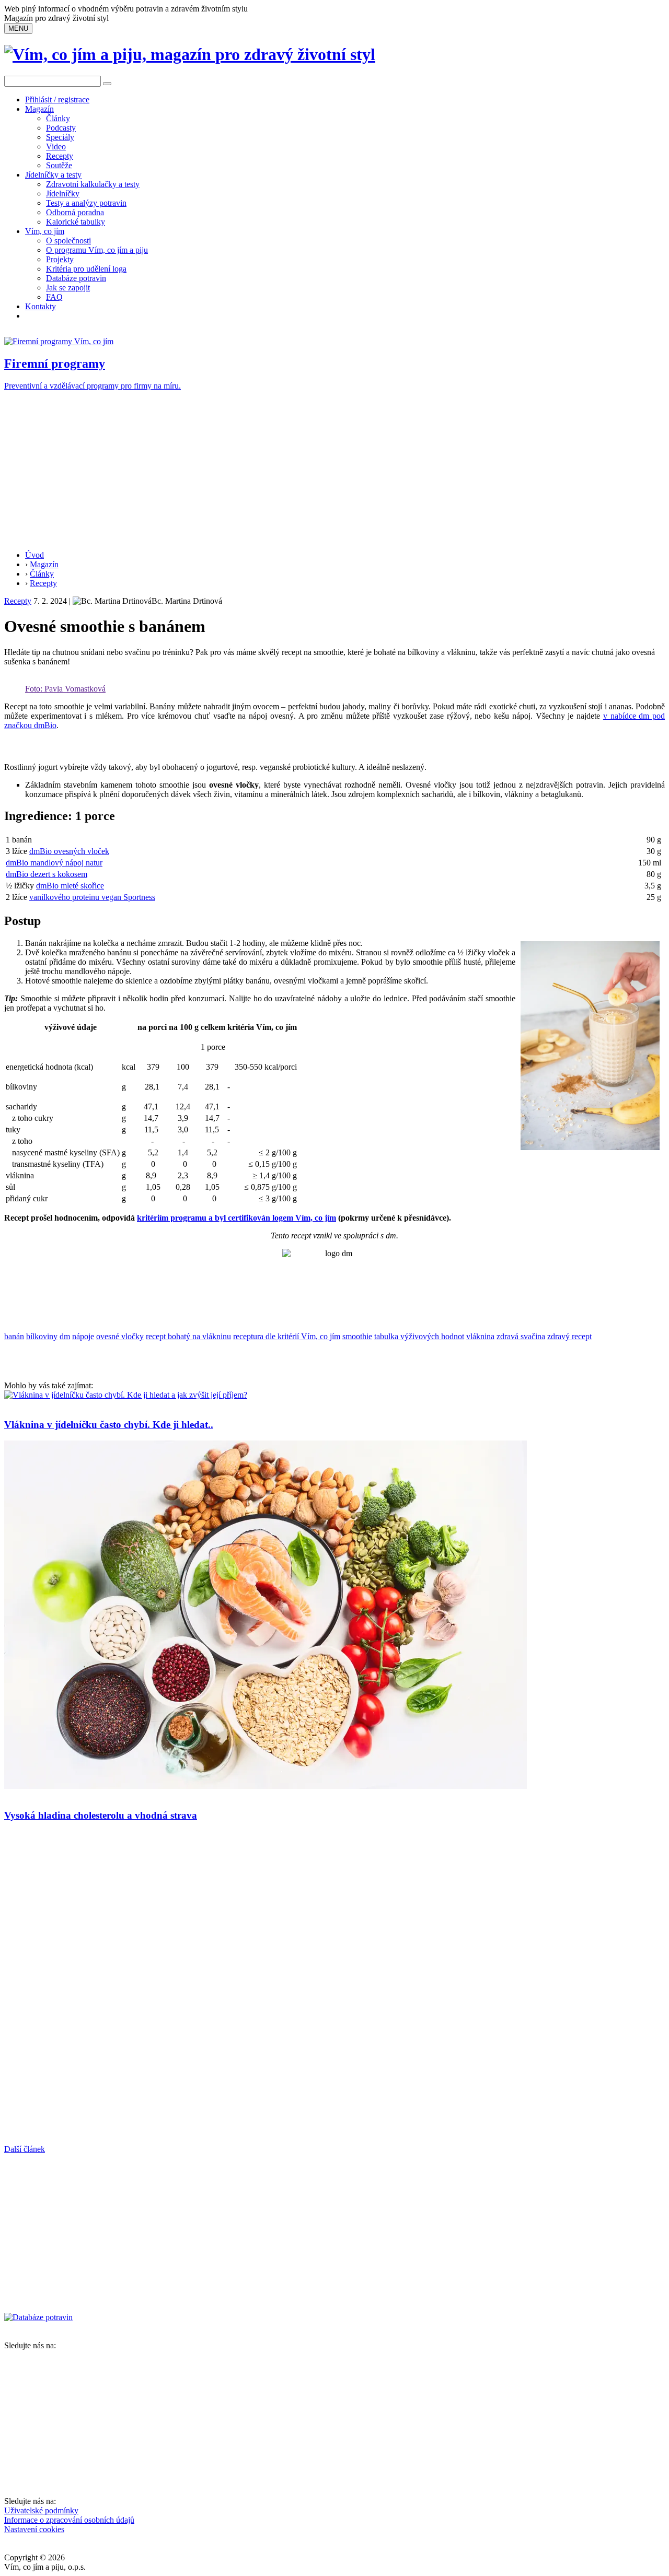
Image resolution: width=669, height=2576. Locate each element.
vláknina (480, 1336)
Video (56, 147)
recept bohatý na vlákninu (188, 1336)
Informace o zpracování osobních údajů (69, 2520)
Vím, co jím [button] (45, 231)
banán (14, 1336)
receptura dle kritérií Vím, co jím (287, 1336)
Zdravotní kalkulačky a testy (93, 184)
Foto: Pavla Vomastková (65, 689)
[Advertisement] (334, 469)
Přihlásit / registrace (57, 99)
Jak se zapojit (68, 288)
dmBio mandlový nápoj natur (54, 863)
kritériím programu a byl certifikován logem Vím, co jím (237, 1218)
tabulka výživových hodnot (419, 1336)
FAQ (54, 297)
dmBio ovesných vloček (69, 851)
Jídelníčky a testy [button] (53, 175)
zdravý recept (569, 1336)
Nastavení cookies (34, 2529)
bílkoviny (42, 1336)
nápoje (83, 1336)
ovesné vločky (120, 1336)
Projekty (60, 259)
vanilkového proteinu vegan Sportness (92, 897)
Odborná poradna (75, 212)
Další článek (25, 2149)
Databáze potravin (76, 278)
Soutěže (59, 165)
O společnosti (68, 241)
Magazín (39, 109)
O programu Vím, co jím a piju (97, 250)
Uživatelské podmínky (41, 2510)
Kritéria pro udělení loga (86, 269)
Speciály (60, 137)
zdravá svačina (521, 1336)
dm (65, 1336)
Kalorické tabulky (76, 222)
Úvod (34, 555)
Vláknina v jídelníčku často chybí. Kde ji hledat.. (109, 1425)
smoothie (357, 1336)
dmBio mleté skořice (70, 886)
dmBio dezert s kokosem (47, 874)
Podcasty (61, 128)
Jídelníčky (63, 194)
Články (58, 118)
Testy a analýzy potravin (86, 203)
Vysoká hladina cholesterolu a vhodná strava (101, 1815)
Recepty (60, 156)
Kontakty (41, 306)
